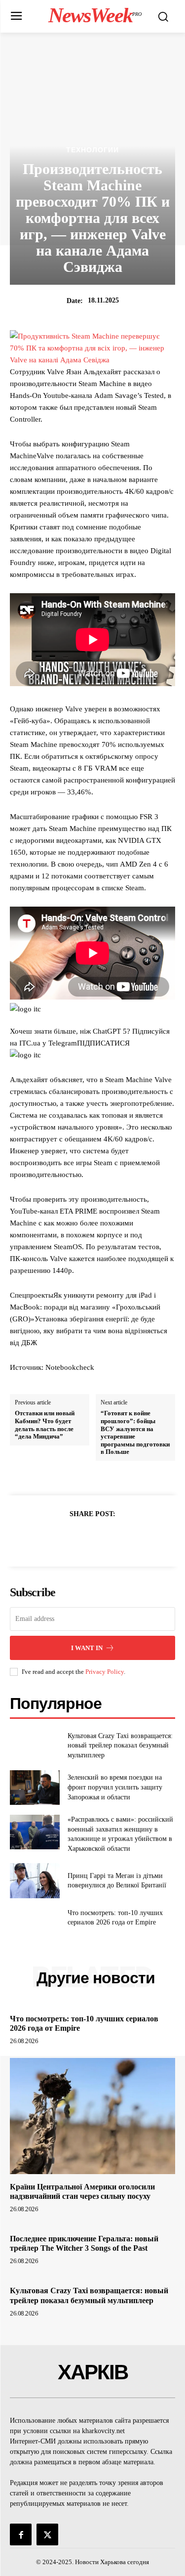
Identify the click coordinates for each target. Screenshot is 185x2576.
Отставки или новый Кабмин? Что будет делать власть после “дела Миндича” (45, 1425)
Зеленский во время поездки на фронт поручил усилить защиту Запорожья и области (115, 1787)
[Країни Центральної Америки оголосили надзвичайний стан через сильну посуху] (92, 2116)
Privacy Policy (105, 1672)
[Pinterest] (104, 1538)
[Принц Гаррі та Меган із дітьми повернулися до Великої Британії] (35, 1880)
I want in (87, 1648)
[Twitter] (81, 1538)
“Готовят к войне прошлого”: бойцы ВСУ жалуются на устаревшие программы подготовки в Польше (135, 1432)
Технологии (92, 150)
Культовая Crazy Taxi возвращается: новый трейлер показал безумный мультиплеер (120, 1746)
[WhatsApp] (127, 1538)
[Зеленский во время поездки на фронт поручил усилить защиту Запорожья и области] (35, 1788)
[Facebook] (59, 1538)
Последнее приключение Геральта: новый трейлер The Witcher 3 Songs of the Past (84, 2243)
